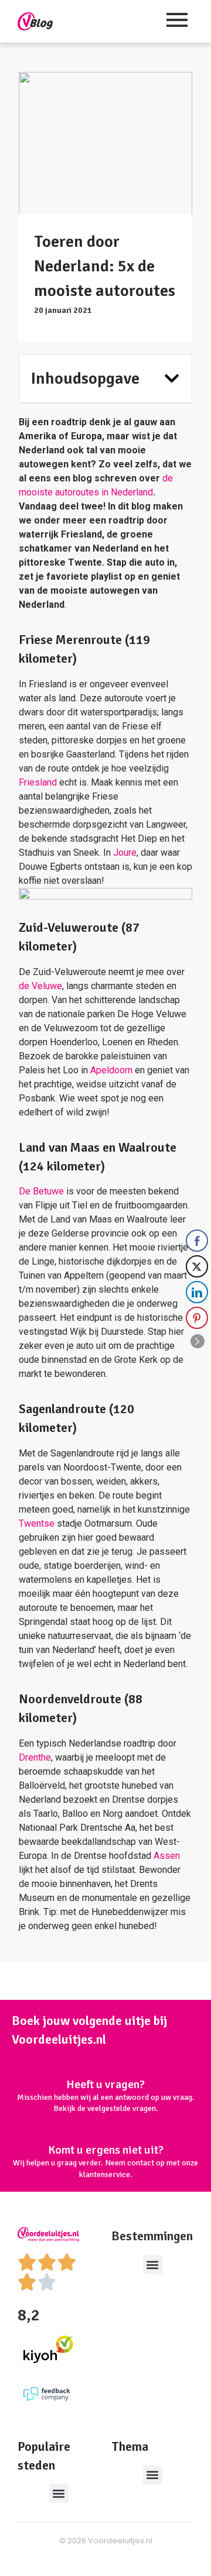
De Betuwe (41, 1191)
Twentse (38, 1523)
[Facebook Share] (197, 1241)
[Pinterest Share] (197, 1318)
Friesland (38, 782)
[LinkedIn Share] (197, 1292)
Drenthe (35, 1757)
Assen (167, 1856)
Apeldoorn (111, 1070)
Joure (125, 853)
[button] (172, 378)
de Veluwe (40, 986)
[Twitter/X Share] (197, 1266)
